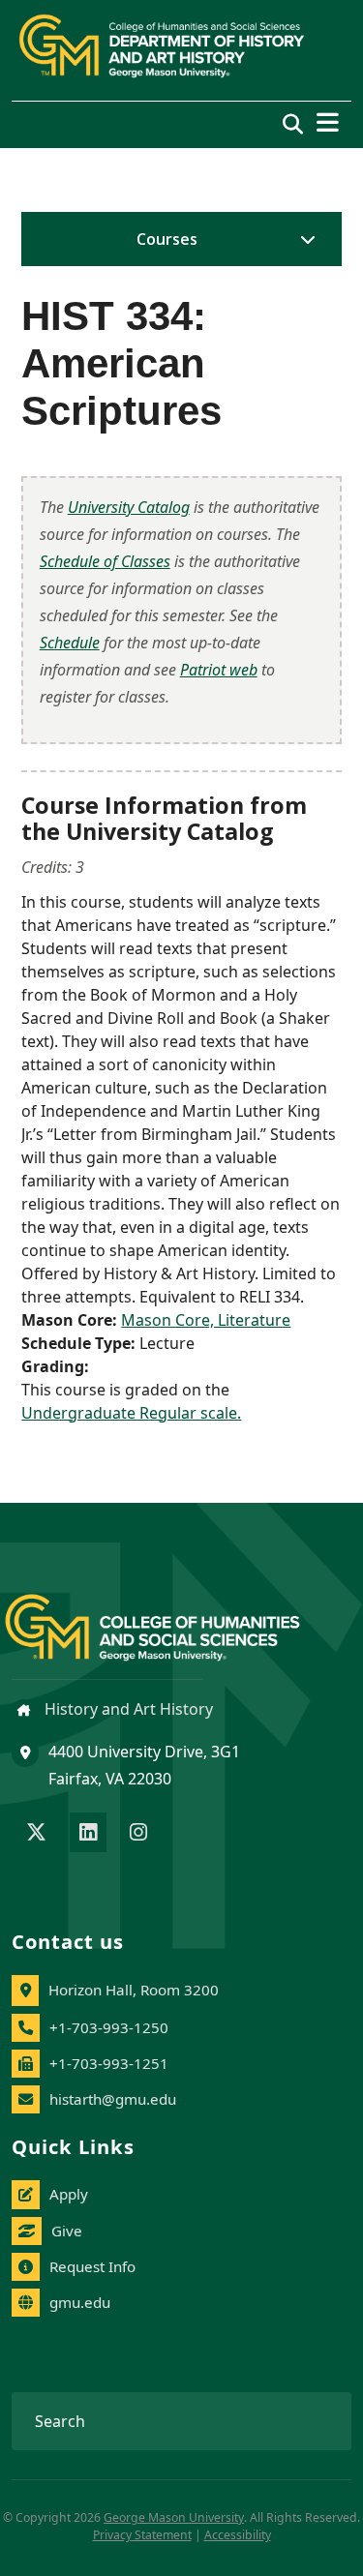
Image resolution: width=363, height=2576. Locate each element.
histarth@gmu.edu (113, 2099)
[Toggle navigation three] (328, 122)
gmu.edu (80, 2302)
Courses (167, 239)
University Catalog (129, 507)
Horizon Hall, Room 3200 (134, 1990)
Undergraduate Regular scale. (131, 1413)
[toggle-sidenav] (303, 239)
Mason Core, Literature (206, 1320)
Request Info (92, 2266)
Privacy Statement (142, 2535)
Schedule (70, 643)
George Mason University (174, 2517)
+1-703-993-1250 (109, 2027)
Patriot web (219, 670)
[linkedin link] (88, 1834)
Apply (69, 2194)
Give (67, 2231)
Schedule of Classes (105, 561)
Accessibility (238, 2535)
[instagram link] (138, 1834)
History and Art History (127, 1709)
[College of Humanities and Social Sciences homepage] (172, 1617)
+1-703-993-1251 (109, 2063)
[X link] (36, 1834)
